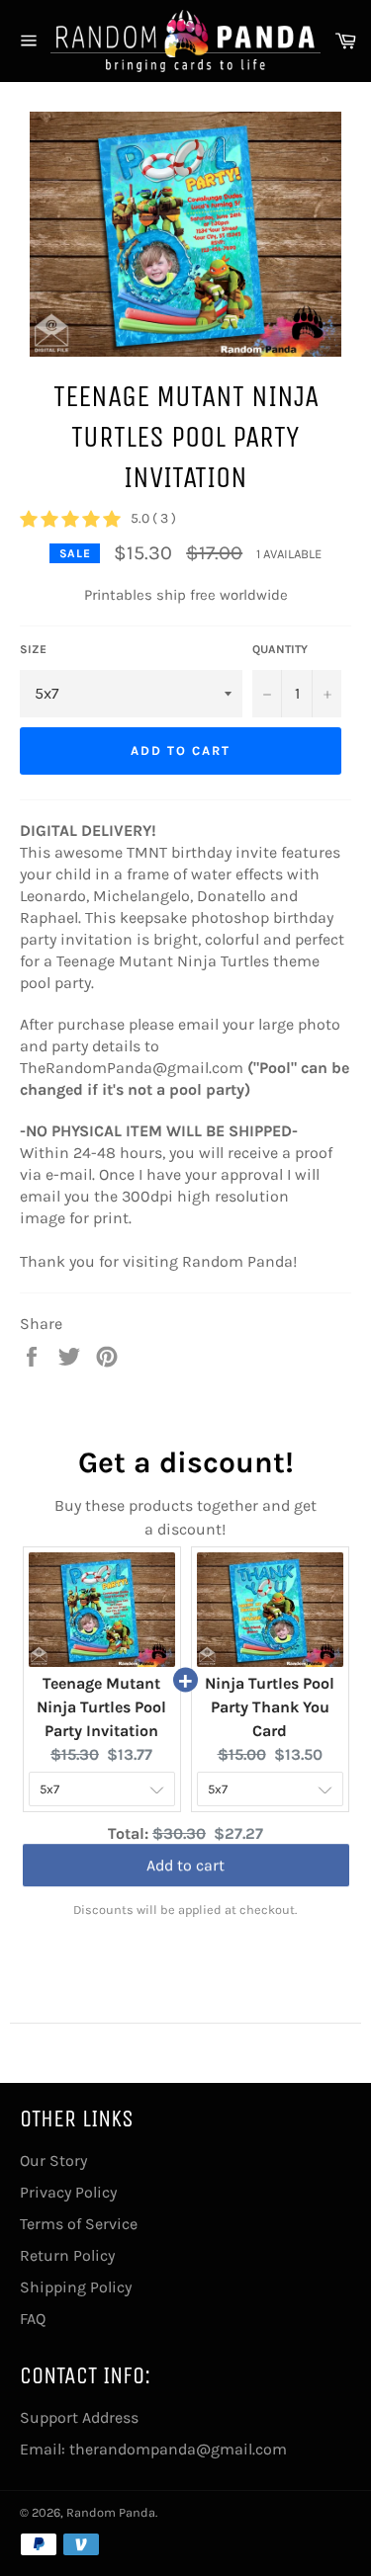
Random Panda (111, 2512)
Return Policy (67, 2255)
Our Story (53, 2161)
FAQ (33, 2319)
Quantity (280, 649)
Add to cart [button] (185, 1863)
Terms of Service (79, 2224)
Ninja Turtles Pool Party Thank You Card (270, 1707)
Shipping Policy (76, 2287)
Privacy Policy (68, 2192)
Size (33, 649)
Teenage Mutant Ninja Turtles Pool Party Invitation (101, 1707)
